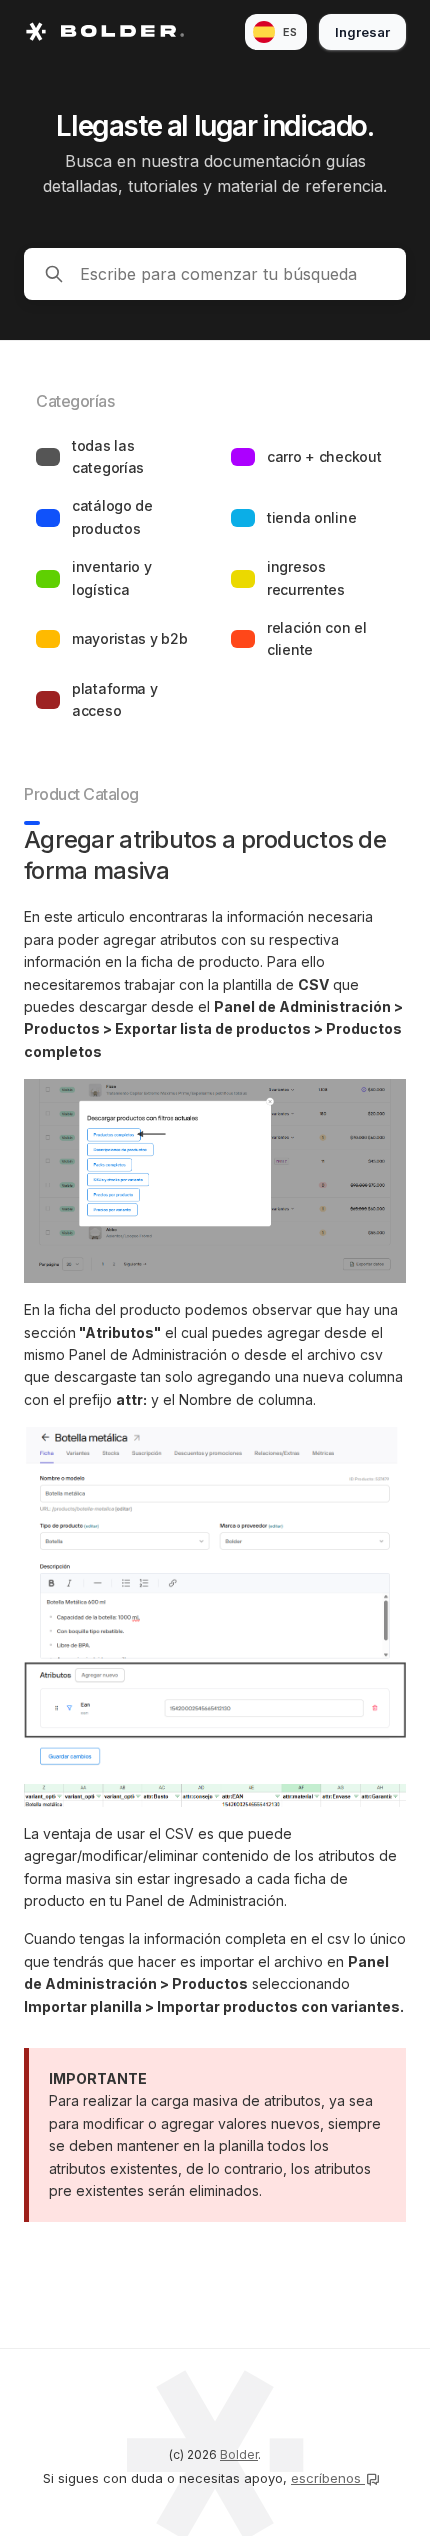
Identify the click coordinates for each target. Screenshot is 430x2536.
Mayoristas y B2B (130, 638)
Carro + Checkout (324, 456)
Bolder (239, 2454)
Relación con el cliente (317, 638)
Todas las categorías (108, 456)
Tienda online (311, 517)
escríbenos (328, 2478)
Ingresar (362, 32)
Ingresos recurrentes (306, 577)
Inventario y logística (112, 577)
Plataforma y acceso (115, 699)
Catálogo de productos (112, 516)
